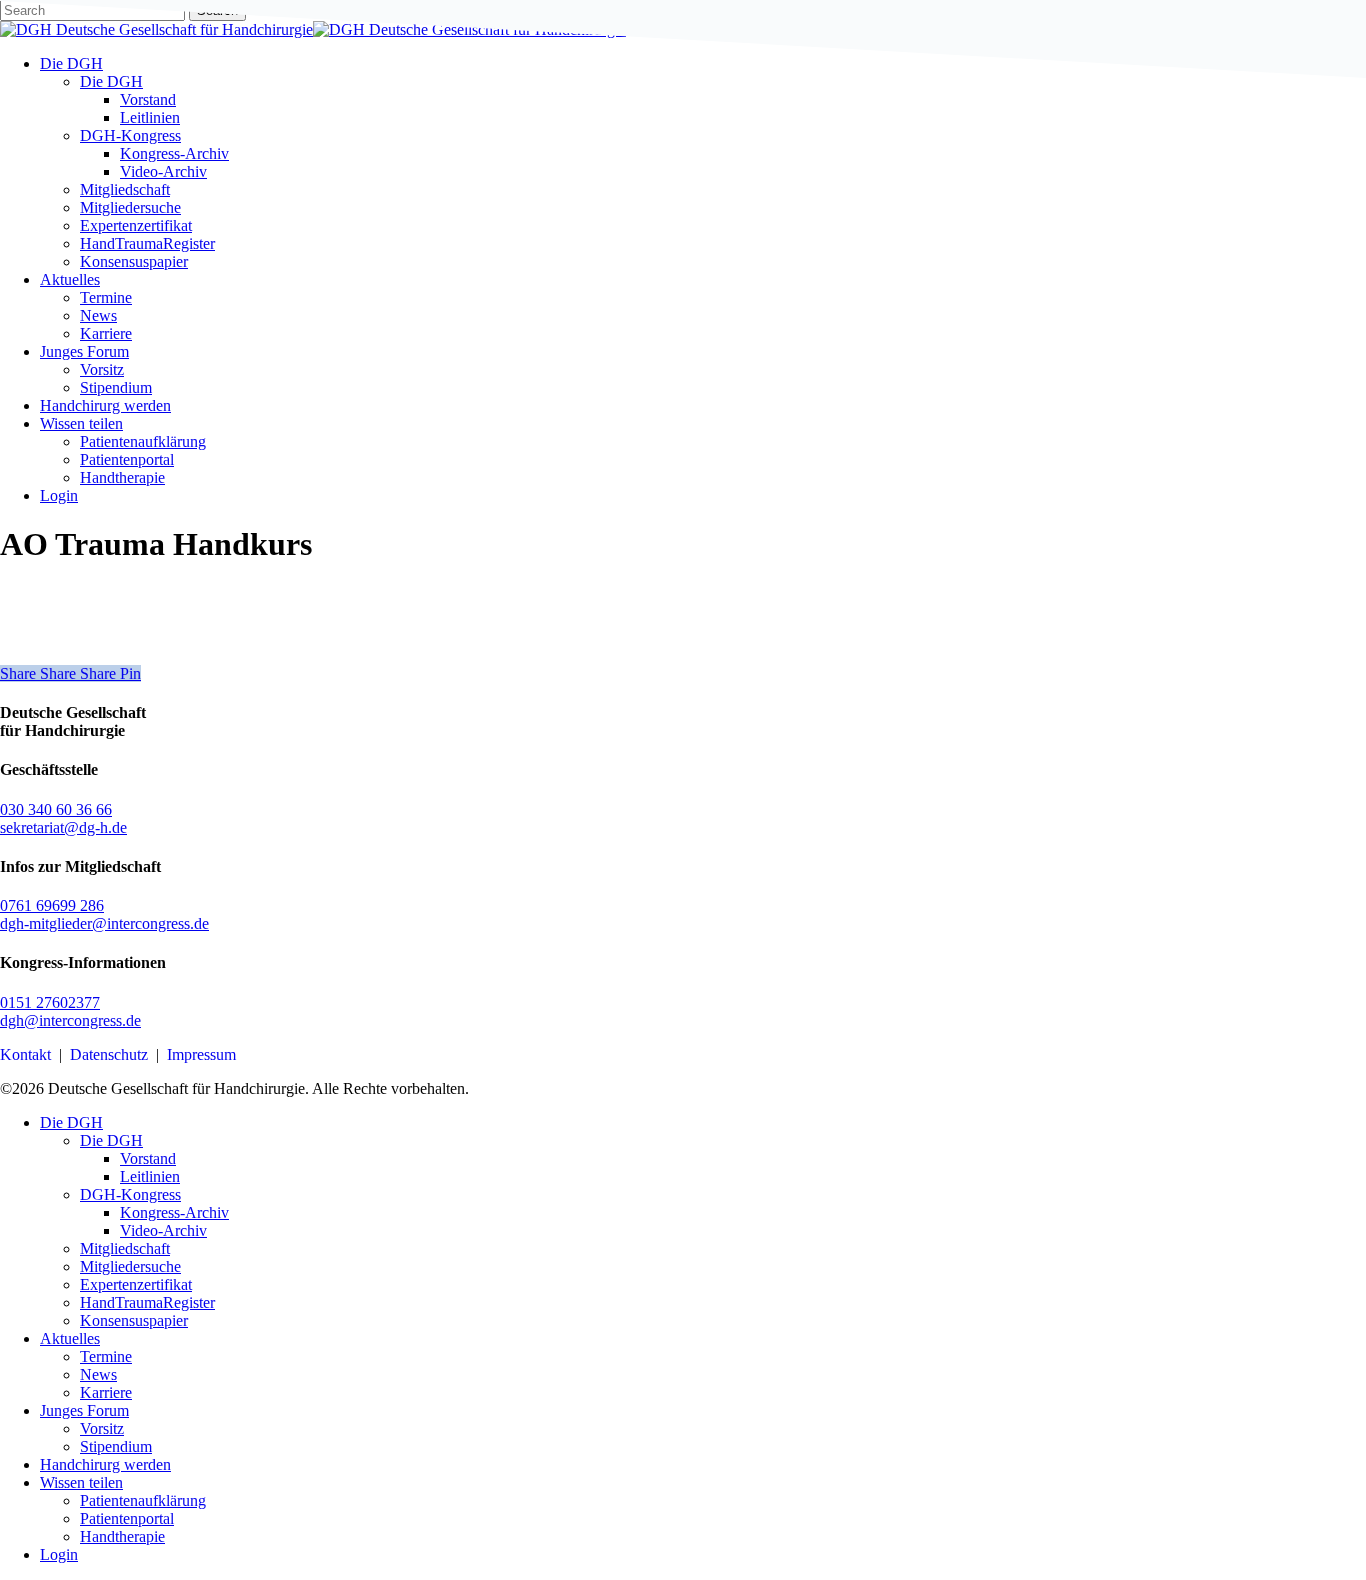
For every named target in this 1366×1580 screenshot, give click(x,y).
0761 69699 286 (52, 905)
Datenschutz (109, 1054)
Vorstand (148, 1158)
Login (59, 1554)
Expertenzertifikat (136, 1284)
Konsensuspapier (134, 1320)
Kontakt (25, 1054)
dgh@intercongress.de (70, 1020)
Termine (106, 1356)
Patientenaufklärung (143, 1500)
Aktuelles (70, 1338)
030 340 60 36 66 (56, 809)
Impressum (201, 1054)
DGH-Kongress (130, 1194)
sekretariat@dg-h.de (63, 827)
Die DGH (71, 1122)
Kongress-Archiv (174, 1212)
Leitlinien (150, 1176)
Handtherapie (122, 1536)
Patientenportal (127, 1518)
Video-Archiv (163, 1230)
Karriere (106, 1392)
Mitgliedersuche (130, 1266)
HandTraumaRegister (147, 1302)
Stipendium (116, 1446)
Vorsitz (102, 1428)
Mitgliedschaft (125, 1248)
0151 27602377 (50, 1002)
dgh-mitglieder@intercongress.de (104, 923)
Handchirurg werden (105, 1464)
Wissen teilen (81, 1482)
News (98, 1374)
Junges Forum (84, 1410)
